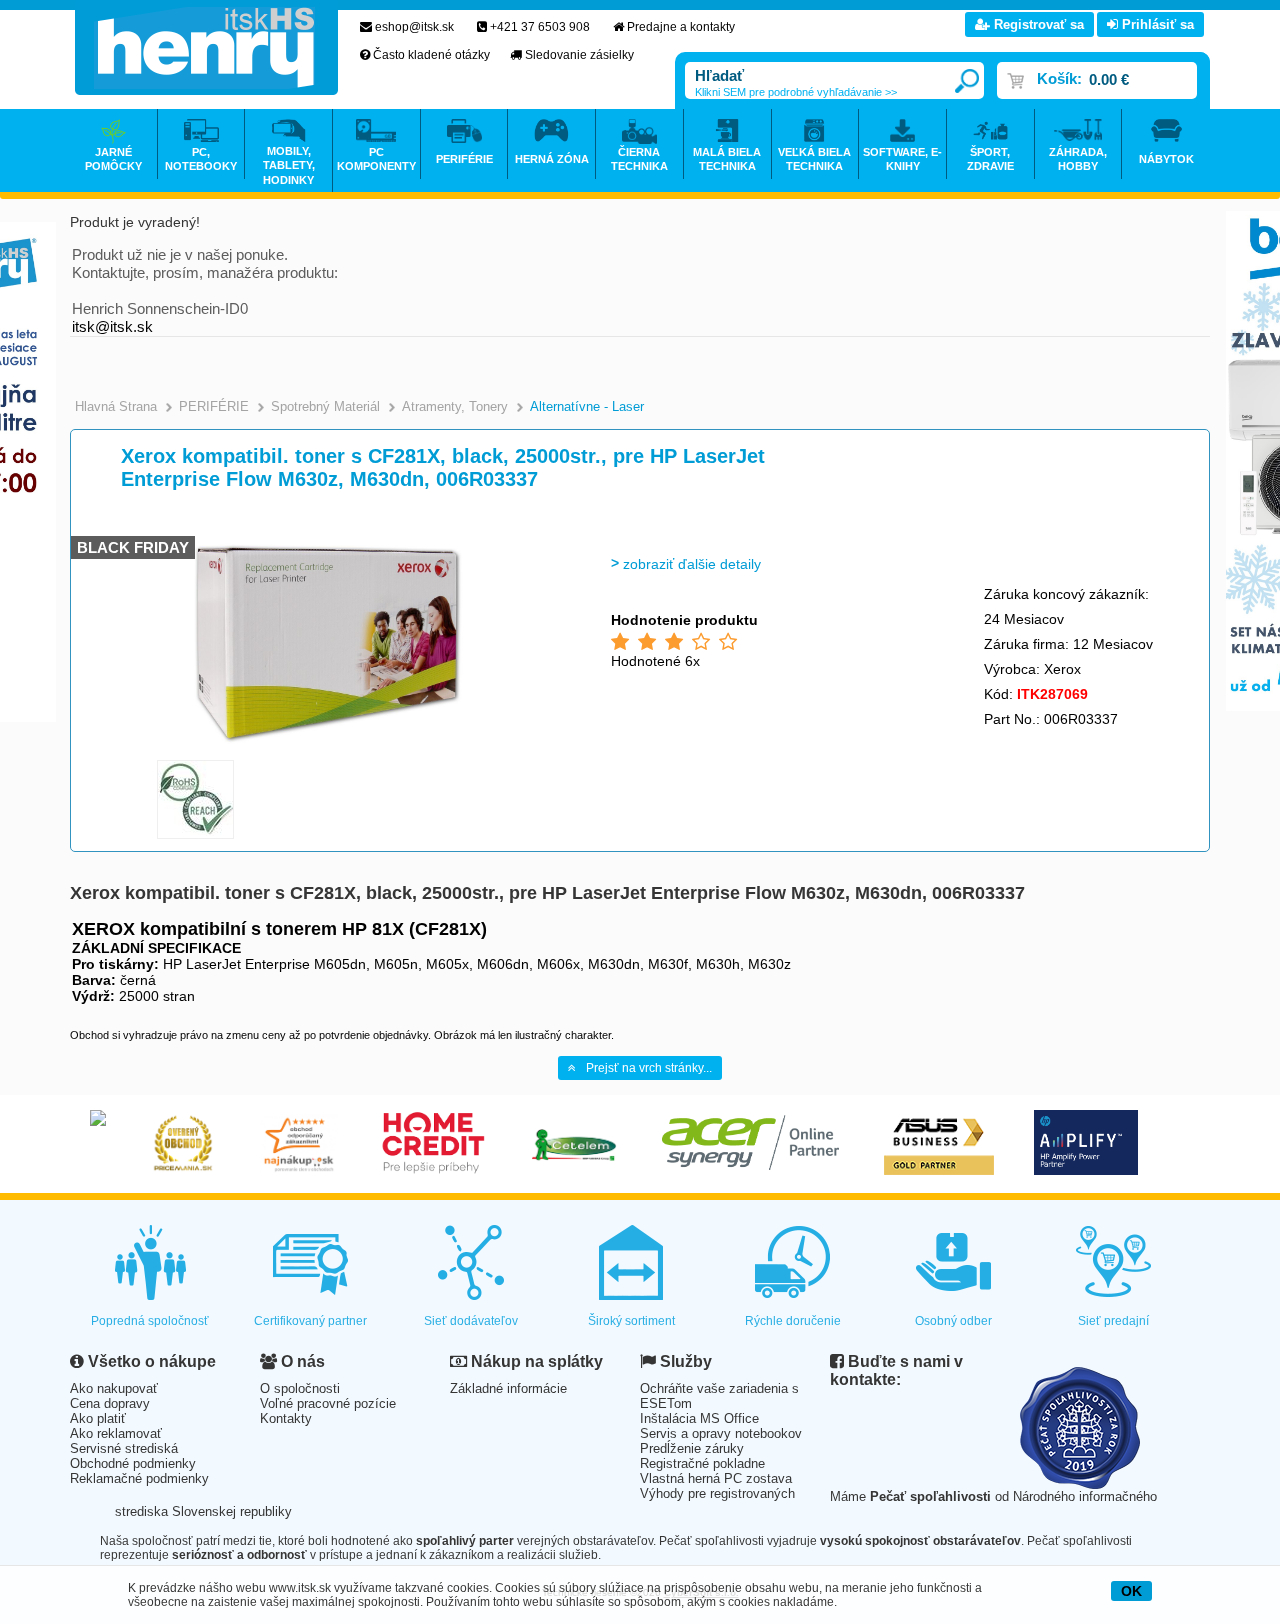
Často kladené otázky (431, 55)
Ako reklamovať (116, 1433)
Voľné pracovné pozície (328, 1403)
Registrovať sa (1037, 24)
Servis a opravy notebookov (721, 1433)
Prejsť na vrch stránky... (649, 1068)
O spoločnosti (300, 1388)
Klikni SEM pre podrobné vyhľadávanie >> (796, 92)
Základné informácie (508, 1388)
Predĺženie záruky (692, 1448)
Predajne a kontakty (681, 27)
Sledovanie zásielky (579, 55)
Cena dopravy (110, 1403)
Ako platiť (98, 1418)
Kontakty (286, 1418)
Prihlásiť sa (1156, 24)
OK (1131, 1591)
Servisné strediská (124, 1448)
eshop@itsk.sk (414, 27)
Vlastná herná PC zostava (716, 1478)
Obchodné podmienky (133, 1463)
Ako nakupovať (114, 1388)
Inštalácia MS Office (699, 1418)
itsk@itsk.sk (112, 326)
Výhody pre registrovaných (717, 1493)
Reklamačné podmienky (139, 1478)
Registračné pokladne (702, 1463)
